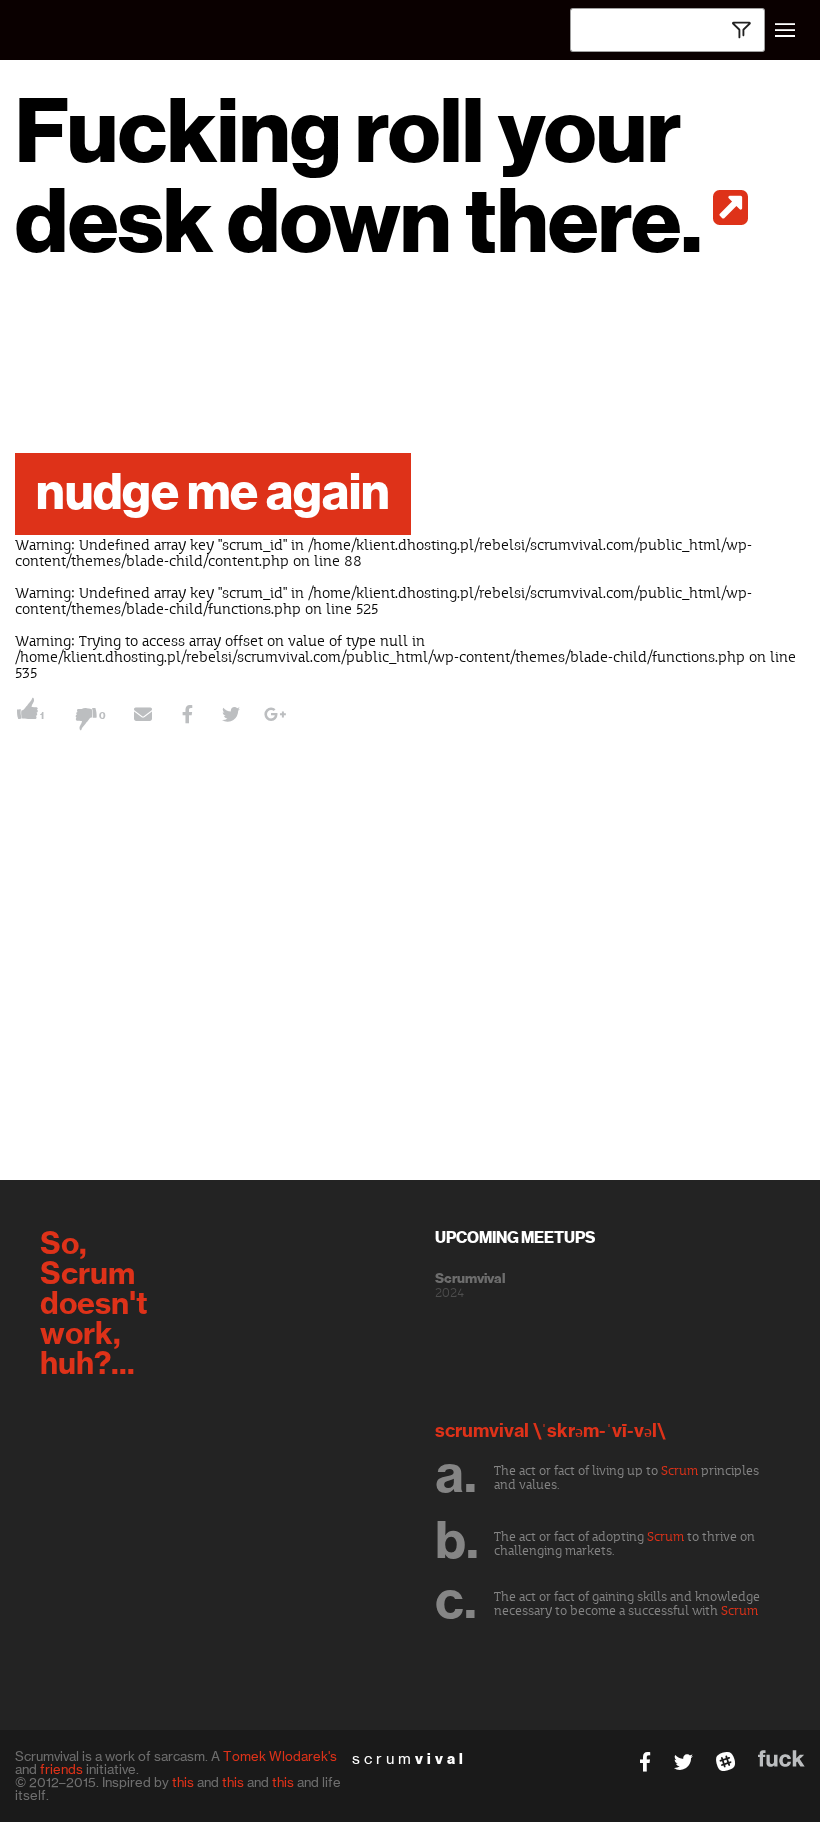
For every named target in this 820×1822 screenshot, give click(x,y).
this (183, 1782)
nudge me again (213, 494)
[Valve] (729, 207)
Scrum (679, 1471)
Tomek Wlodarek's (280, 1756)
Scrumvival (470, 1279)
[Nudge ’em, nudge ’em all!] (143, 717)
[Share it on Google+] (275, 717)
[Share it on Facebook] (187, 717)
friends (61, 1769)
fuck (781, 1758)
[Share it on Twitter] (231, 717)
